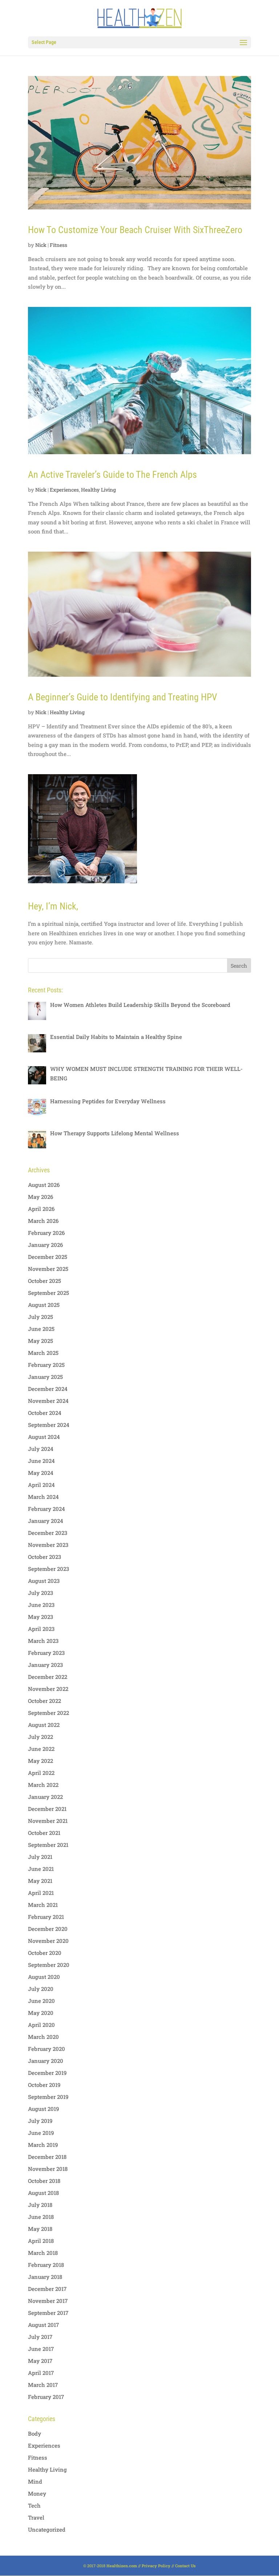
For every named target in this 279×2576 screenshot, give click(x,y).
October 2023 (45, 1557)
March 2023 (43, 1641)
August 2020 (44, 1977)
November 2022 (48, 1689)
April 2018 (41, 2241)
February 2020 (46, 2049)
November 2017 (48, 2301)
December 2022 (48, 1677)
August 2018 (43, 2193)
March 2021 (43, 1905)
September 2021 (48, 1845)
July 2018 (40, 2205)
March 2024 (43, 1497)
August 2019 (43, 2109)
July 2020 (41, 1989)
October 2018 (44, 2181)
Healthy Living (98, 490)
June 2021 (41, 1869)
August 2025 (44, 1305)
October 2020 (45, 1953)
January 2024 (46, 1521)
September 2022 (48, 1713)
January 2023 (45, 1665)
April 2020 (41, 2025)
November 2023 (48, 1545)
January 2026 (45, 1245)
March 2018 (43, 2253)
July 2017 (40, 2337)
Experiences (64, 490)
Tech (34, 2505)
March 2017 (43, 2385)
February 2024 (46, 1509)
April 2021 (41, 1893)
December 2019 (47, 2073)
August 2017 (43, 2325)
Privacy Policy (156, 2566)
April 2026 (41, 1209)
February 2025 (46, 1365)
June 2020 (41, 2001)
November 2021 (48, 1821)
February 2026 (46, 1233)
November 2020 (48, 1941)
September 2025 (48, 1293)
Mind (35, 2481)
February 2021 (46, 1917)
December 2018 (47, 2157)
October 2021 (44, 1833)
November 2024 (48, 1401)
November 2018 (48, 2169)
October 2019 (44, 2085)
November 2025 (48, 1269)
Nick (41, 245)
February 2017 (46, 2397)
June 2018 (41, 2217)
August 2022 (44, 1725)
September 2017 (48, 2313)
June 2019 (41, 2133)
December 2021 (47, 1809)
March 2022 (43, 1785)
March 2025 (43, 1353)
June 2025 (41, 1329)
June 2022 (41, 1749)
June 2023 (41, 1605)
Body (35, 2433)
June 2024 (41, 1461)
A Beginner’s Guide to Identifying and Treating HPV (123, 697)
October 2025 (45, 1281)
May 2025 (41, 1341)
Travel (36, 2517)
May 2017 (40, 2361)
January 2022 (45, 1797)
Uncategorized (47, 2529)
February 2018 (46, 2265)
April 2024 (41, 1485)
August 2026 (44, 1185)
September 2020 (49, 1965)
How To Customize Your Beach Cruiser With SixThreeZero (135, 230)
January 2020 (46, 2061)
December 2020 (48, 1929)
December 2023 (48, 1533)
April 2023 (41, 1629)
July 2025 (41, 1317)
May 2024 (41, 1473)
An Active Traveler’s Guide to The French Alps (112, 475)
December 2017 (47, 2289)
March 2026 (43, 1221)
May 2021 (40, 1881)
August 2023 (44, 1581)
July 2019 (40, 2121)
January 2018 (45, 2277)
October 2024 (45, 1413)
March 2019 (43, 2145)
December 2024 (48, 1389)
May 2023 (41, 1617)
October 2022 (45, 1701)
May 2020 (41, 2013)
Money (37, 2493)
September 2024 (49, 1425)
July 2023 (41, 1593)
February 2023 (46, 1653)
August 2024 (44, 1437)
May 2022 (41, 1761)
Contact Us (185, 2566)
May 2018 (40, 2229)
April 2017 (41, 2373)
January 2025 (45, 1377)
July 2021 (40, 1857)
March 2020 (43, 2037)
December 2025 (48, 1257)
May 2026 (41, 1197)
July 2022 (41, 1737)
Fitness (58, 245)
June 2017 (41, 2349)
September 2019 (48, 2097)
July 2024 (41, 1449)
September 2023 (48, 1569)
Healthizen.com (122, 2566)
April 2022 (41, 1773)
